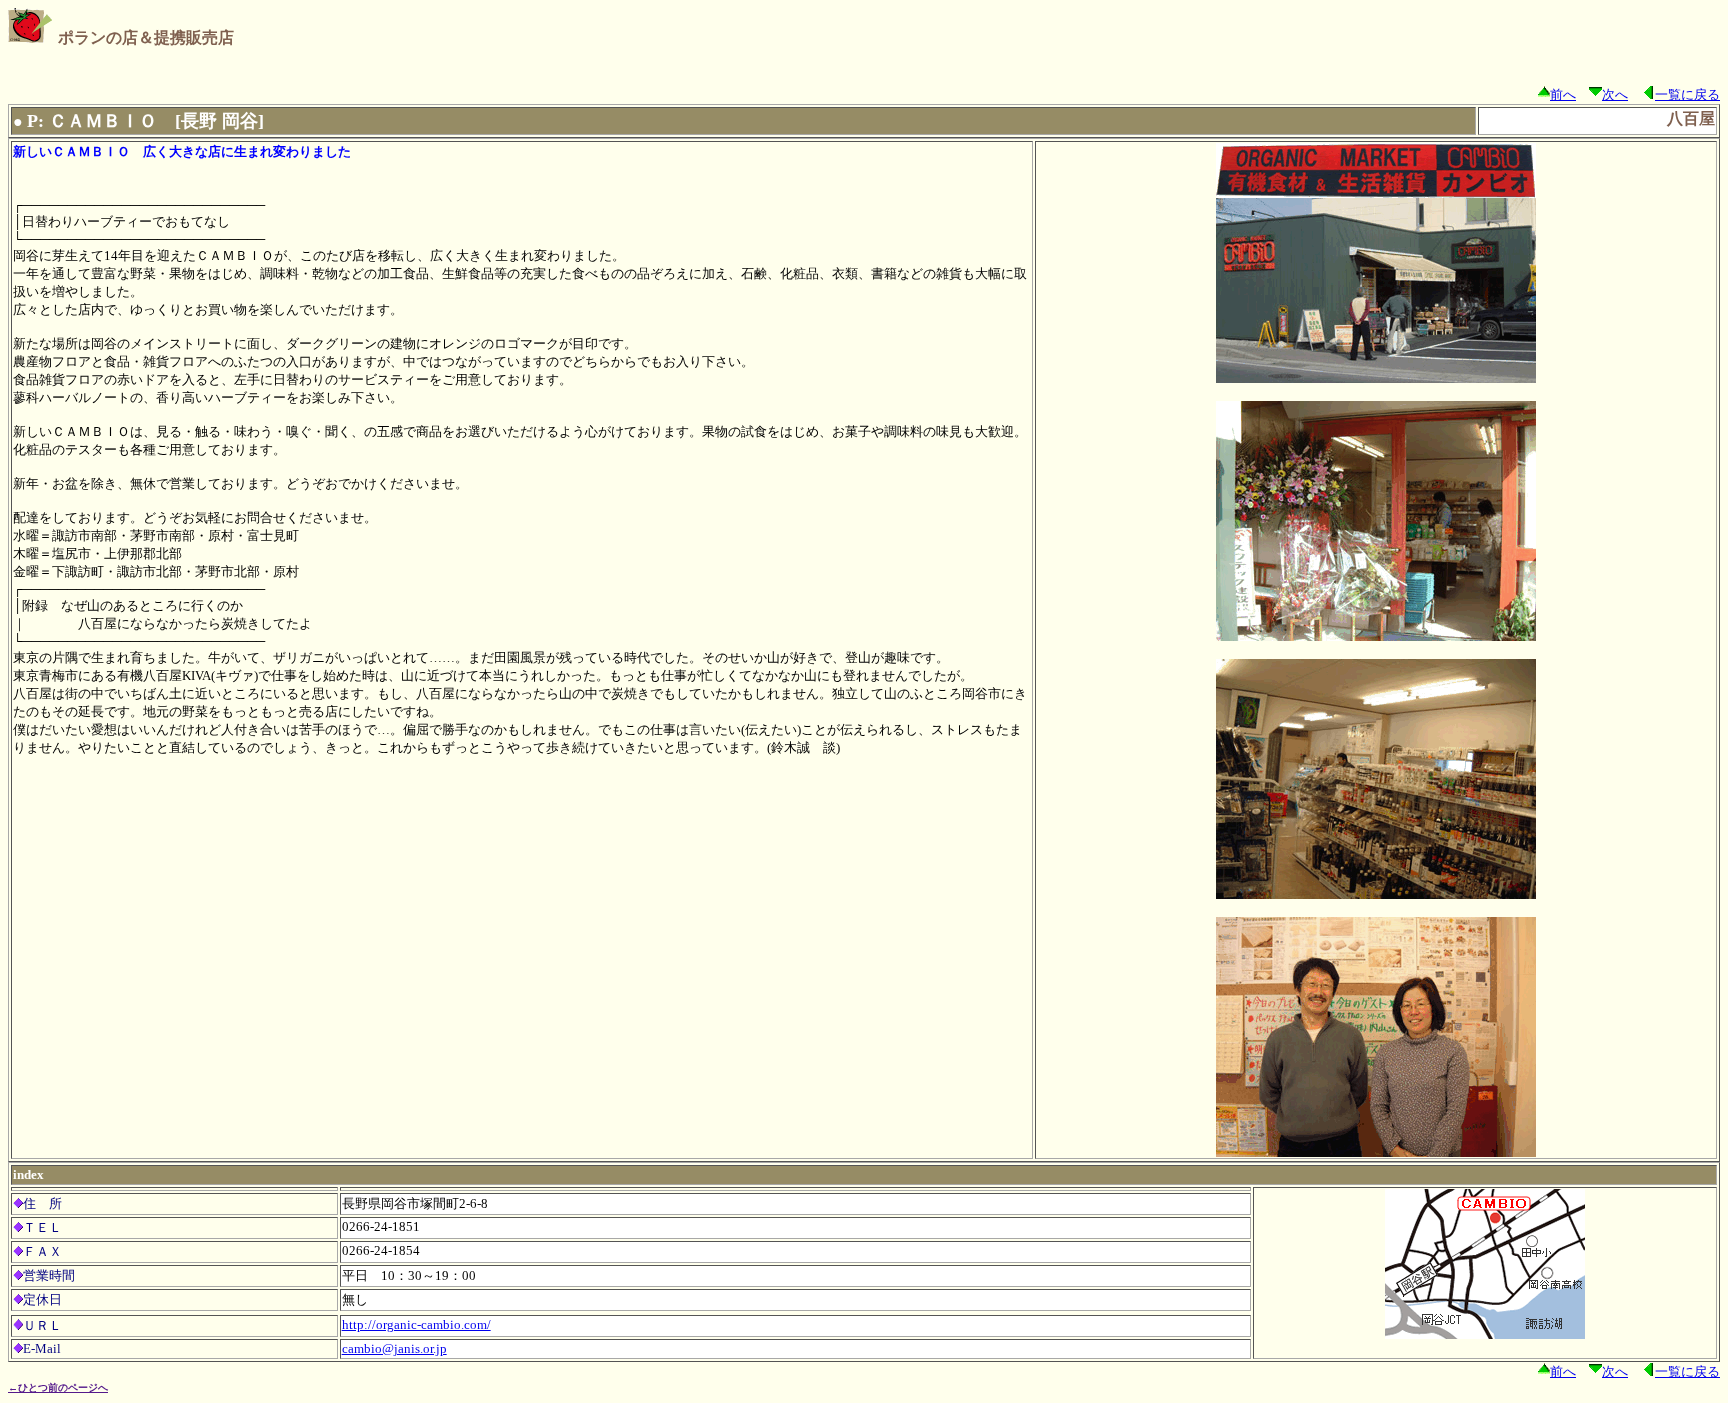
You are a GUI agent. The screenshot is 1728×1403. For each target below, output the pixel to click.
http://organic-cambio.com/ (416, 1324)
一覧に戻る (1687, 94)
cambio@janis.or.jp (394, 1348)
